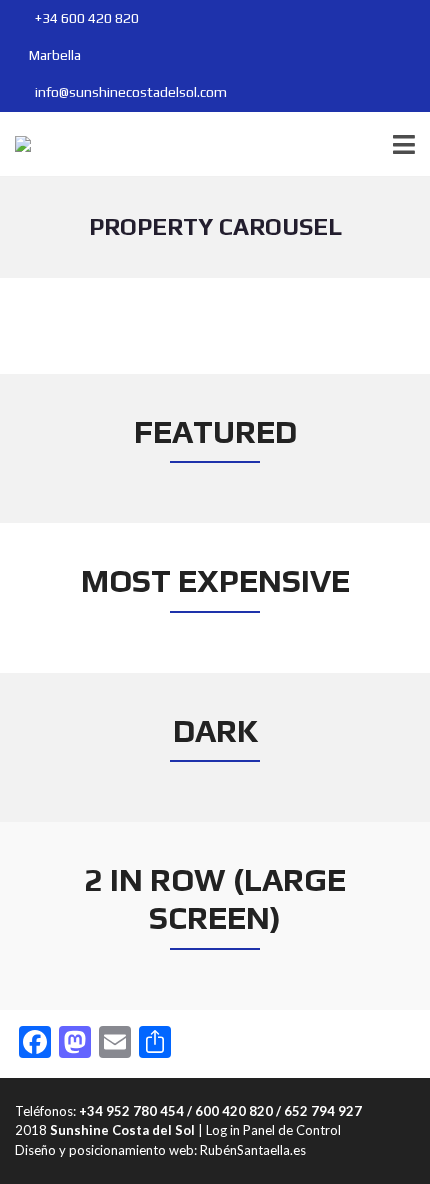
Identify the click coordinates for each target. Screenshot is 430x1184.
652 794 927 (323, 1111)
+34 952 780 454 (131, 1111)
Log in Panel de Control (273, 1130)
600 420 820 (234, 1111)
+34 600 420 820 (85, 18)
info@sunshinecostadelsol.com (129, 92)
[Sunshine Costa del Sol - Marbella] (15, 144)
